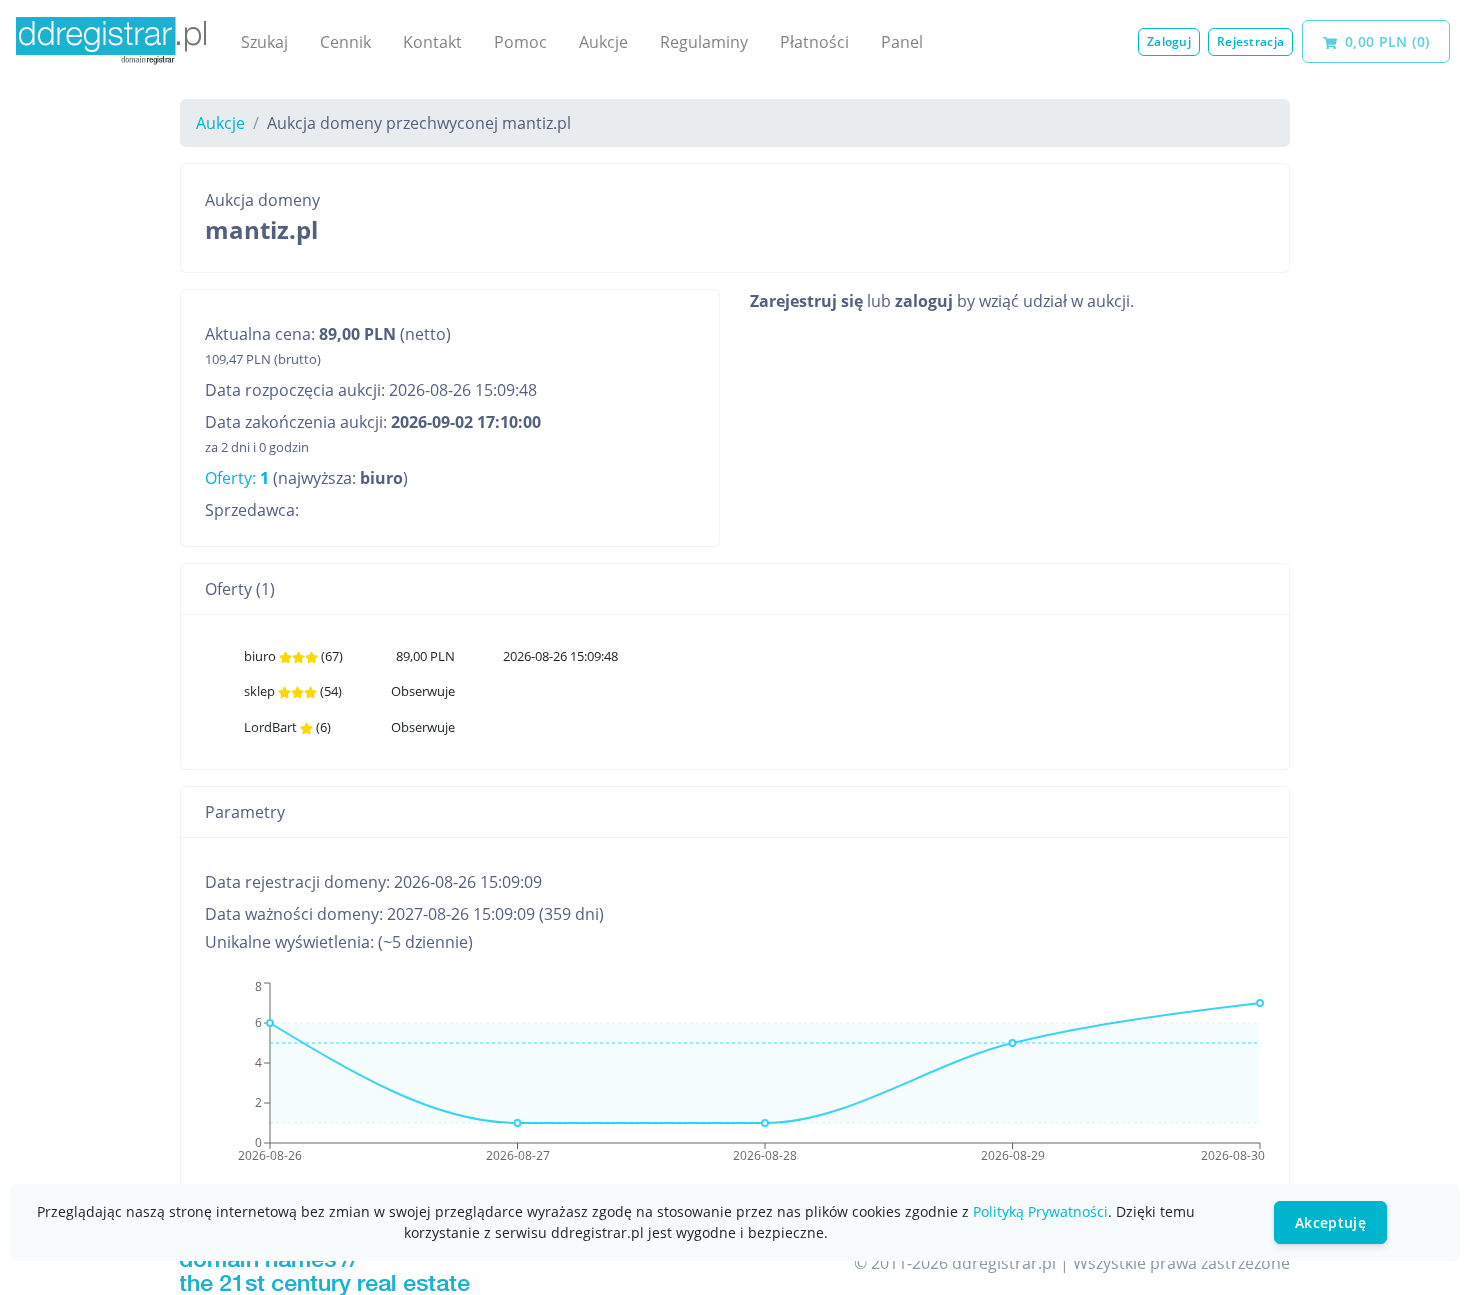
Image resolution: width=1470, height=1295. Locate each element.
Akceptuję (1330, 1222)
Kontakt (432, 42)
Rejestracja (1250, 41)
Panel (902, 42)
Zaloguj (1169, 41)
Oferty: (237, 478)
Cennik (345, 42)
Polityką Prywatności (1040, 1211)
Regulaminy (704, 42)
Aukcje (603, 42)
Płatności (814, 42)
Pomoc (520, 42)
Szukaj (264, 42)
